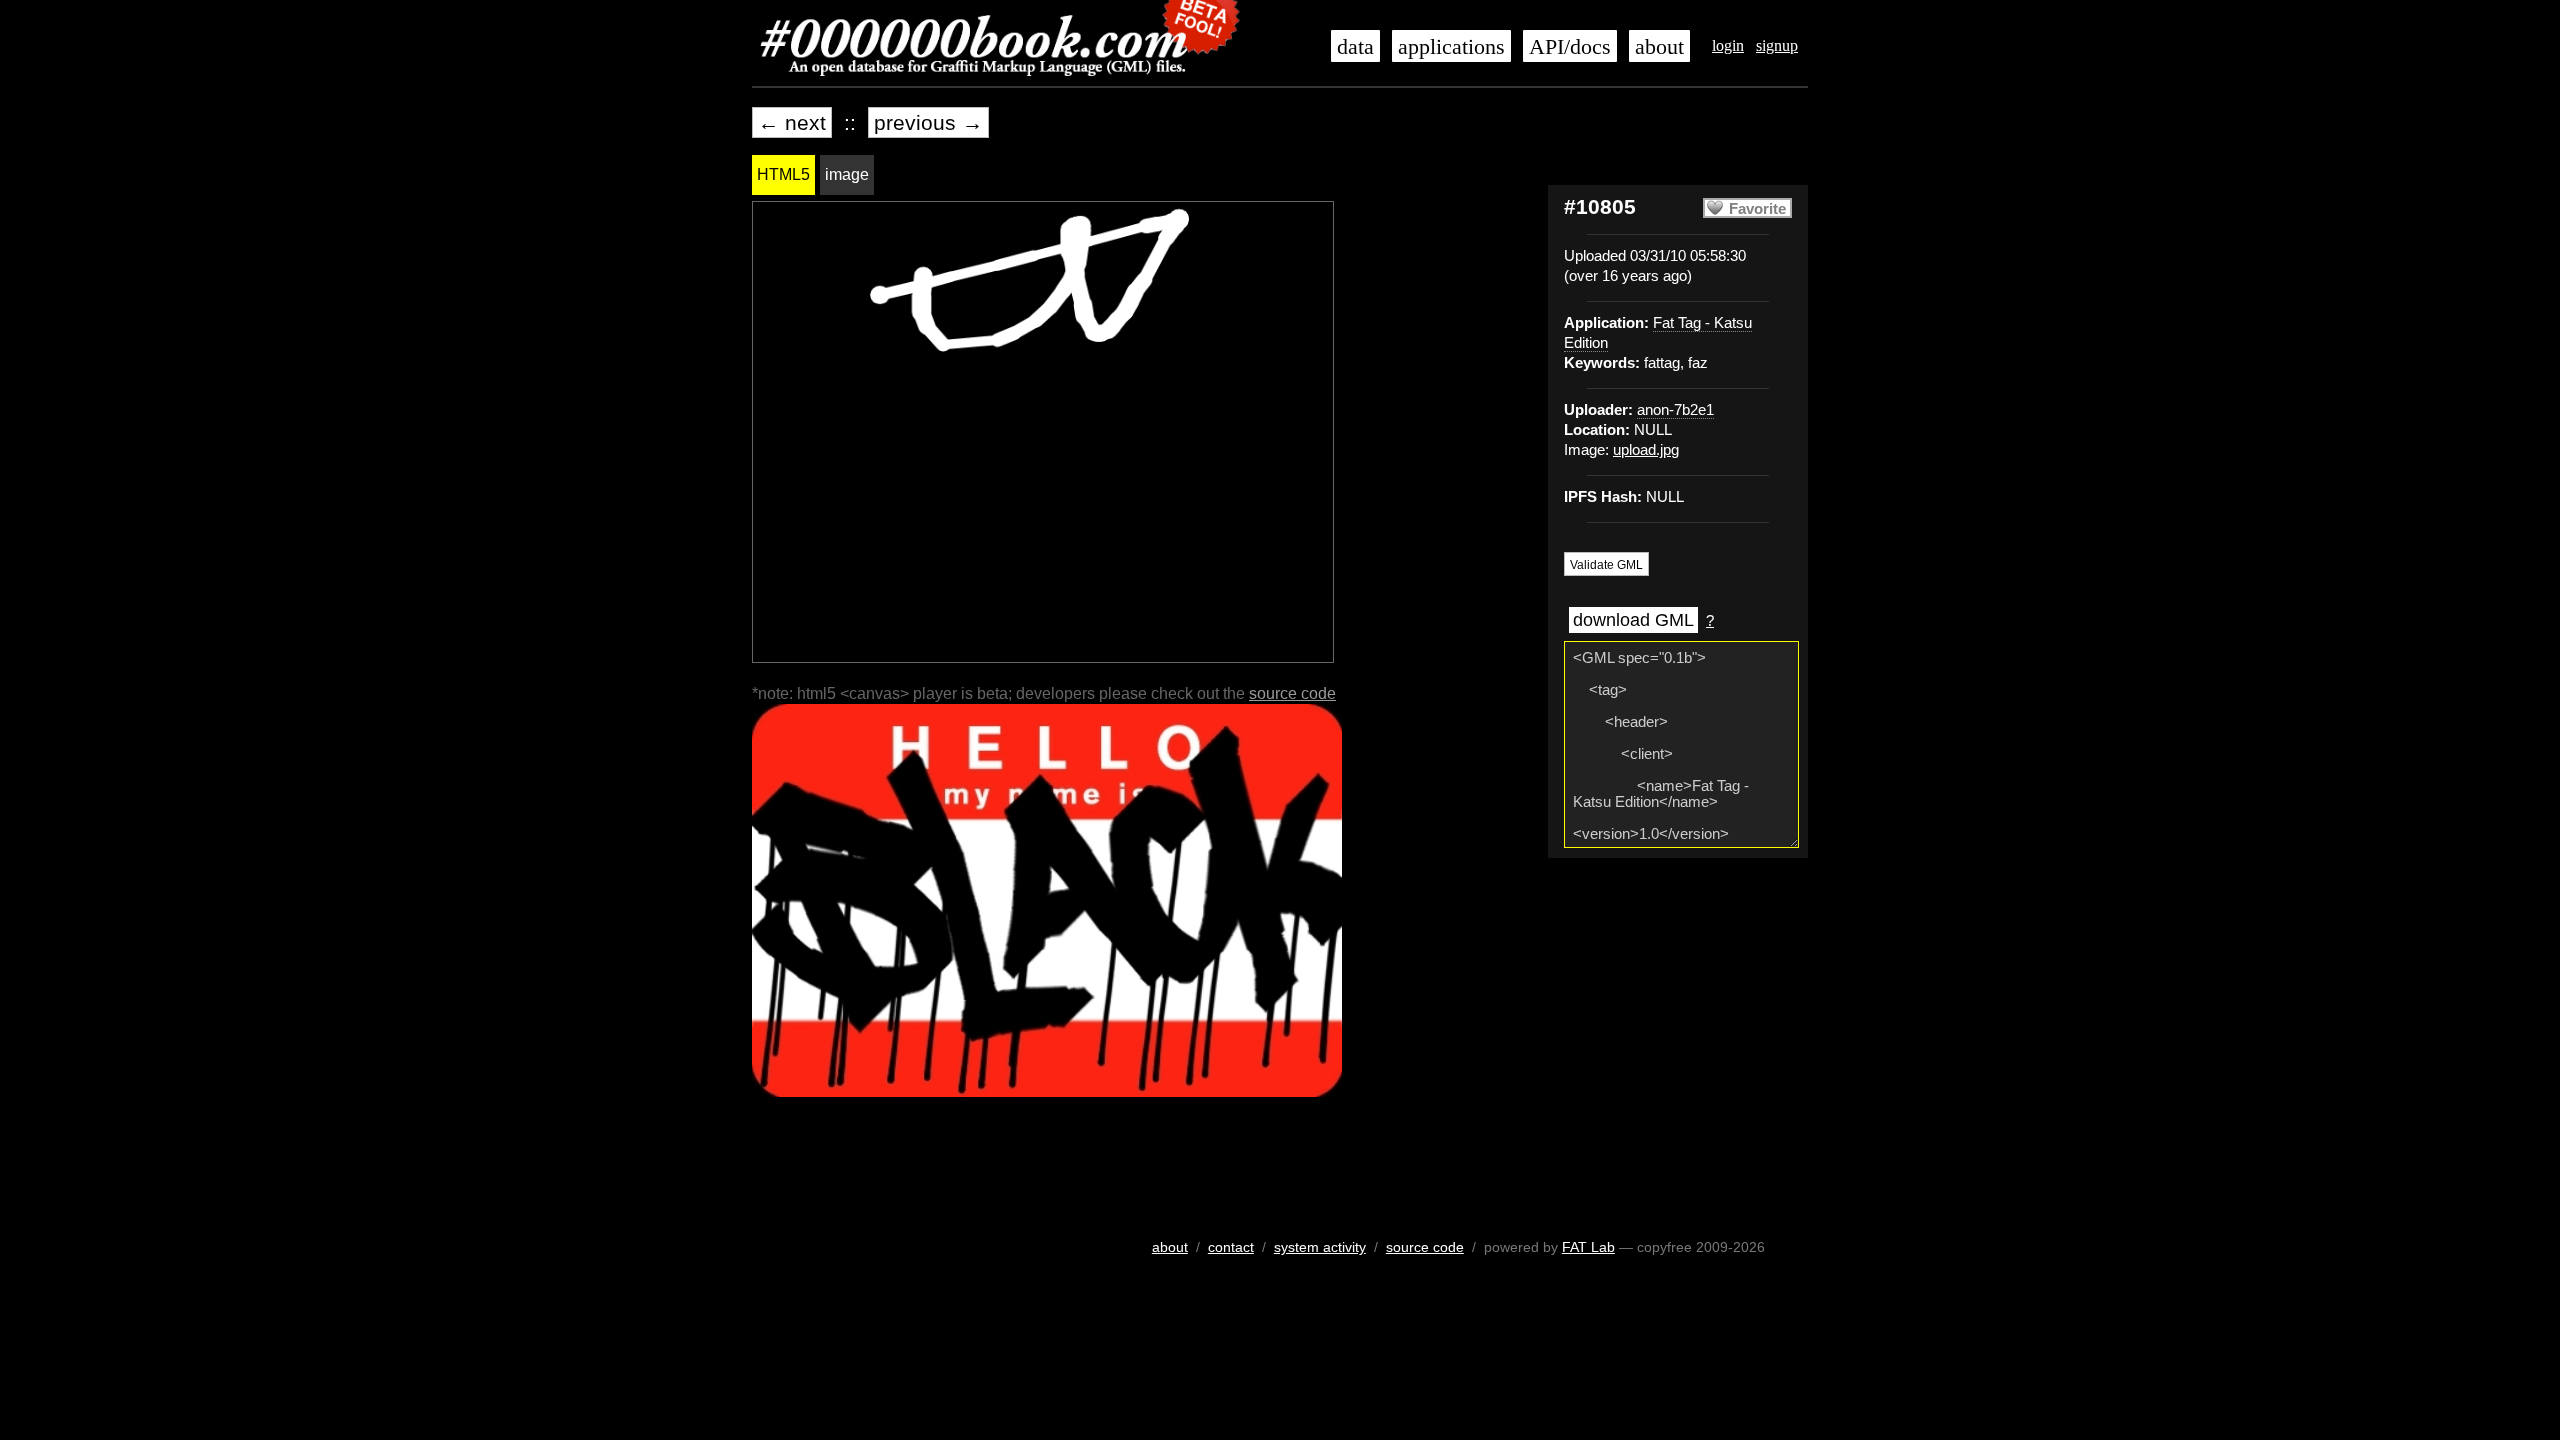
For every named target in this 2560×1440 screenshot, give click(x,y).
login (1728, 45)
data (1355, 47)
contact (1231, 1247)
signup (1777, 45)
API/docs (1570, 47)
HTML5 (783, 174)
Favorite (1757, 209)
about (1659, 47)
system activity (1320, 1247)
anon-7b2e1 (1675, 410)
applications (1451, 47)
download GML (1633, 620)
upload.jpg (1646, 450)
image (847, 174)
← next (792, 122)
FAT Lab (1588, 1247)
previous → (928, 122)
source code (1292, 693)
